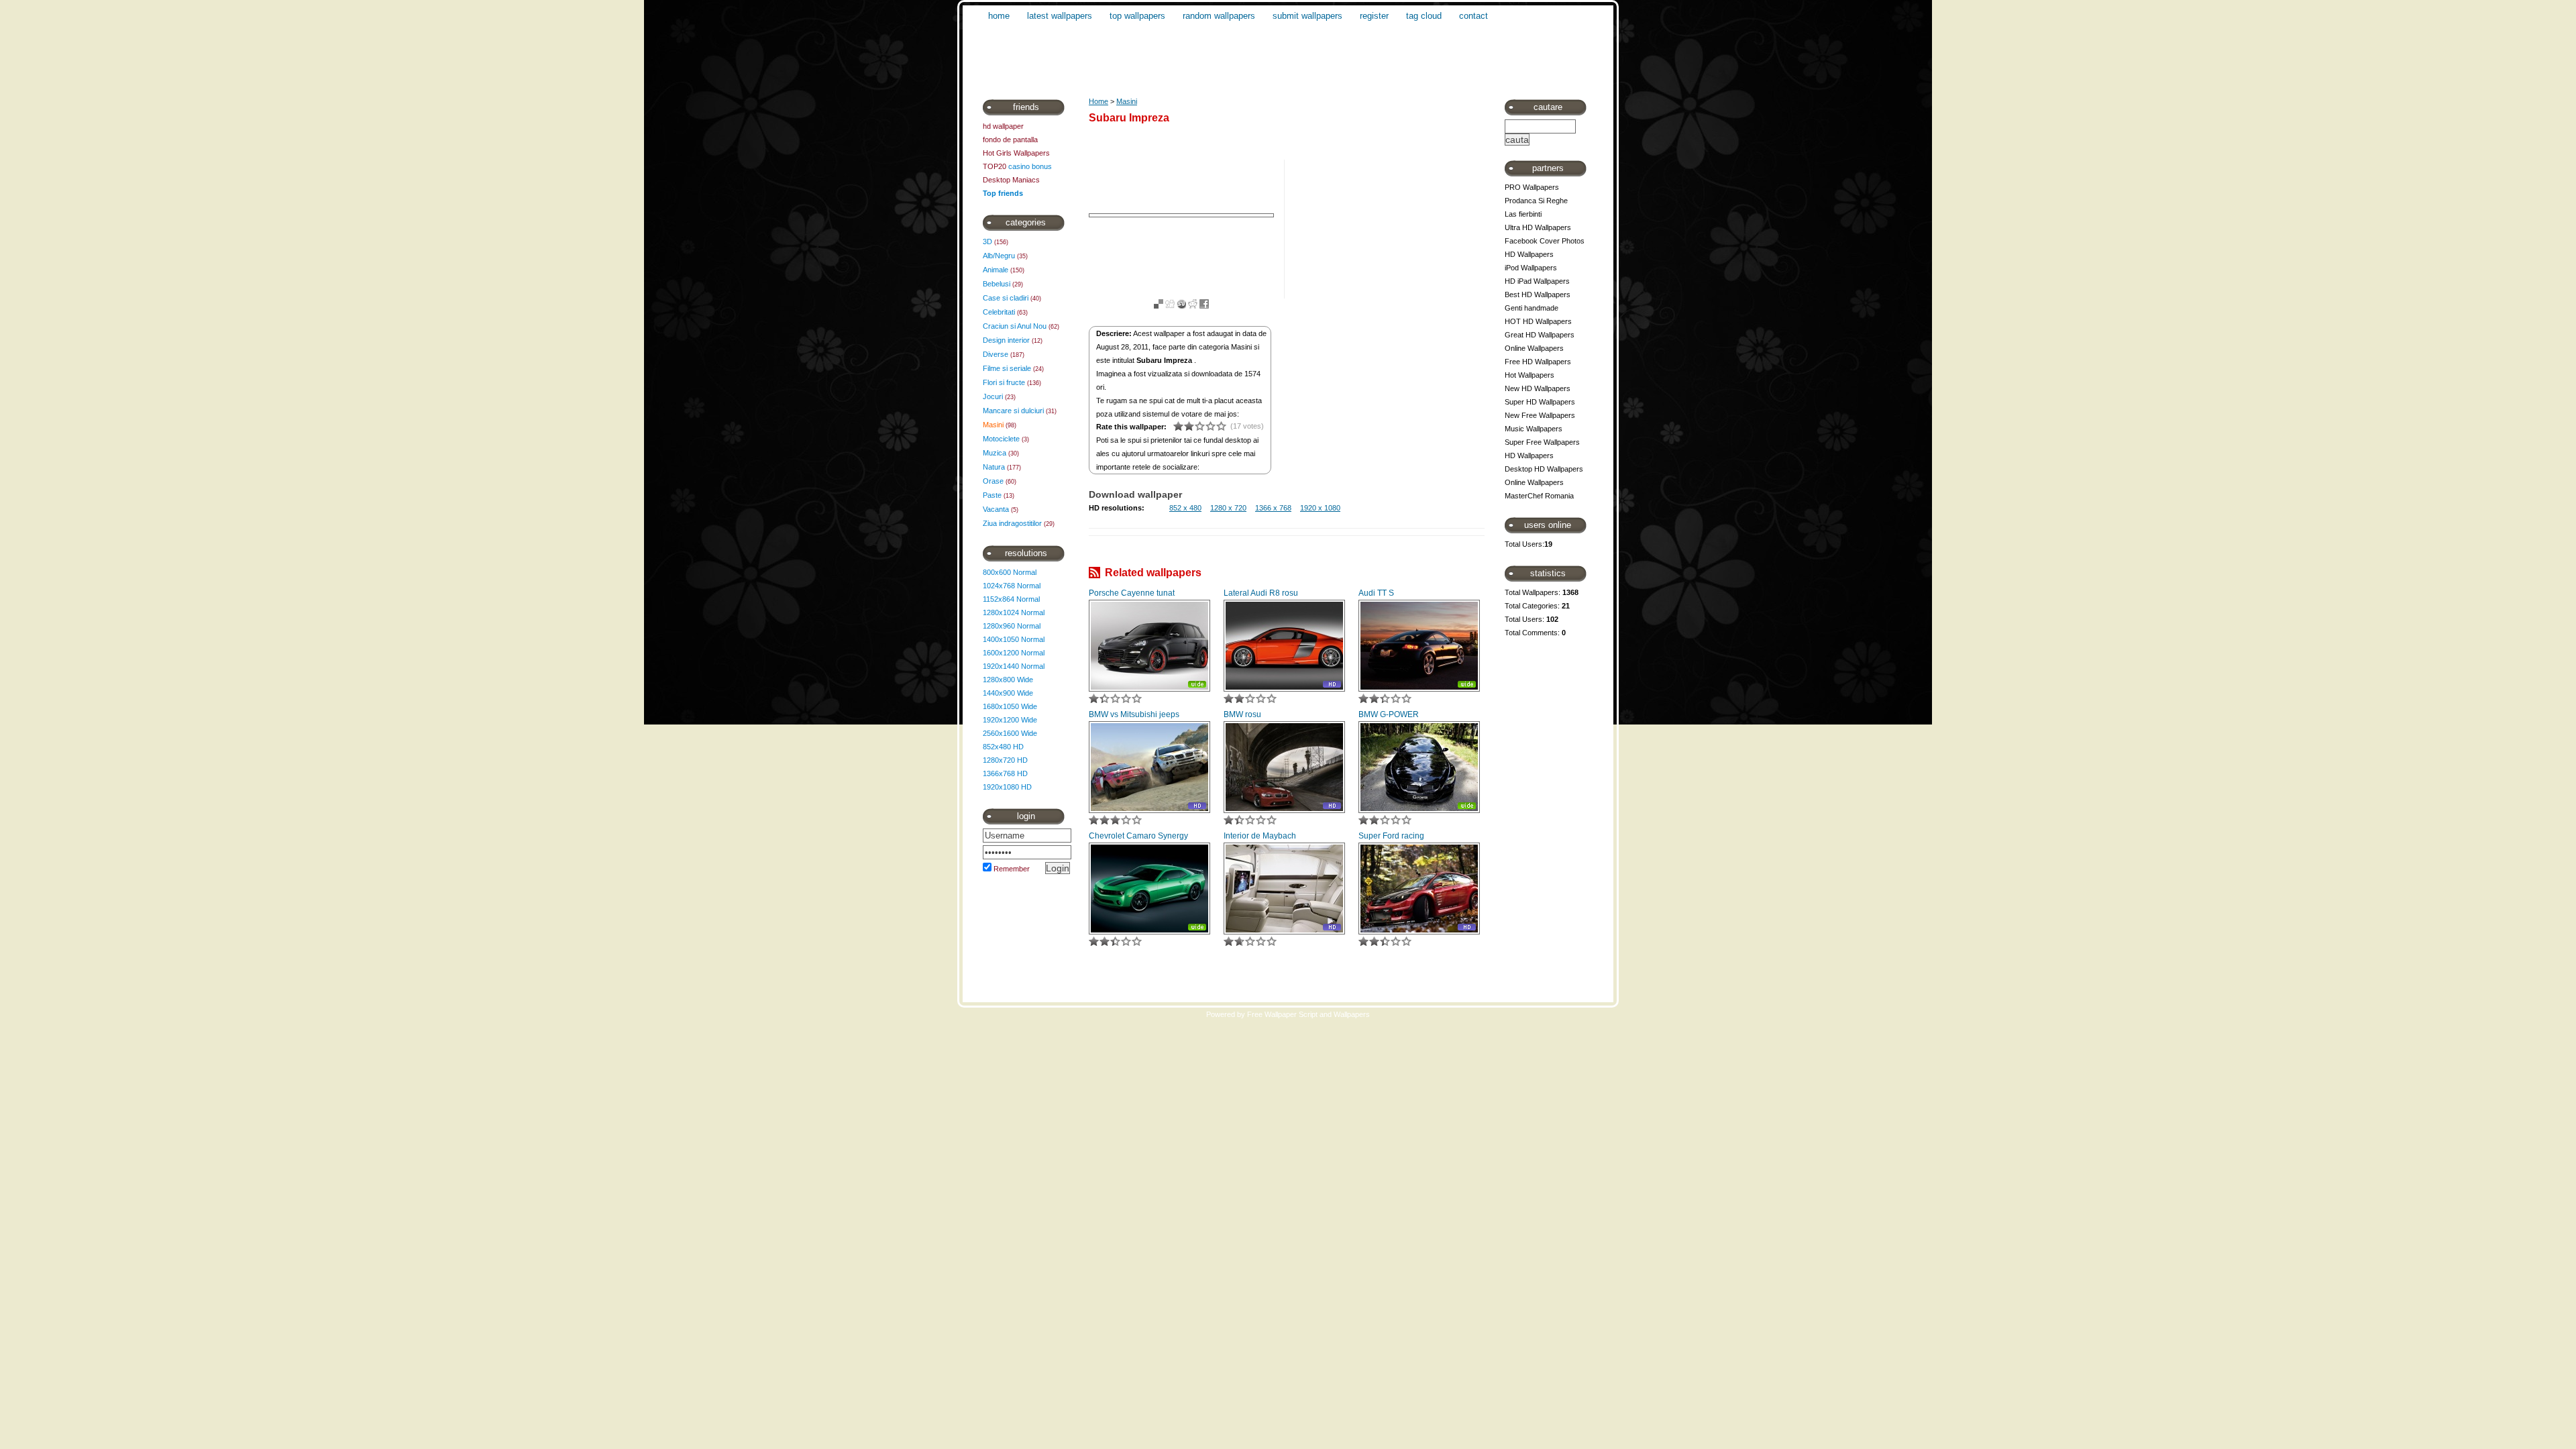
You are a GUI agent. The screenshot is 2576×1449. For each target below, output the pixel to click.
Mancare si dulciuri (1013, 411)
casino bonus (1030, 166)
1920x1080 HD (1007, 787)
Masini (993, 425)
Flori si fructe (1004, 382)
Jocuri (993, 396)
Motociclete (1001, 439)
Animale (996, 270)
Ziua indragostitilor (1012, 523)
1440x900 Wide (1008, 693)
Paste (992, 495)
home (999, 16)
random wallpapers (1219, 16)
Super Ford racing (1391, 836)
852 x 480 (1185, 508)
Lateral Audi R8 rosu (1261, 593)
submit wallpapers (1307, 16)
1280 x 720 (1228, 508)
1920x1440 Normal (1014, 666)
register (1374, 16)
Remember (1012, 869)
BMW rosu (1242, 714)
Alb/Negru (999, 256)
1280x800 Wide (1008, 680)
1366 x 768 (1273, 508)
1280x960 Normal (1012, 626)
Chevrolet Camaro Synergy (1138, 836)
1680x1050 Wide (1010, 706)
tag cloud (1424, 16)
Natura (994, 467)
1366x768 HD (1005, 773)
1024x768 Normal (1012, 586)
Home (1098, 101)
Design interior (1006, 340)
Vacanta (996, 509)
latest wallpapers (1060, 16)
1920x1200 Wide (1010, 720)
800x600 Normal (1010, 572)
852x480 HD (1003, 747)
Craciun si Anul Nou (1015, 326)
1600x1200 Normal (1014, 653)
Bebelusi (997, 284)
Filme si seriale (1007, 368)
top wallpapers (1137, 16)
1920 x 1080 (1320, 508)
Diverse (996, 354)
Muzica (995, 453)
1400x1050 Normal (1014, 639)
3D (987, 241)
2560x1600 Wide (1010, 733)
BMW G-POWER (1389, 714)
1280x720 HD (1005, 760)
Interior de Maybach (1260, 836)
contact (1473, 16)
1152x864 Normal (1011, 599)
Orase (993, 481)
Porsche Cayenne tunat (1132, 593)
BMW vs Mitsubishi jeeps (1134, 714)
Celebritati (999, 312)
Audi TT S (1376, 593)
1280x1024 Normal (1014, 612)
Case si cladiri (1006, 298)
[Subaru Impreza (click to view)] (1181, 215)
